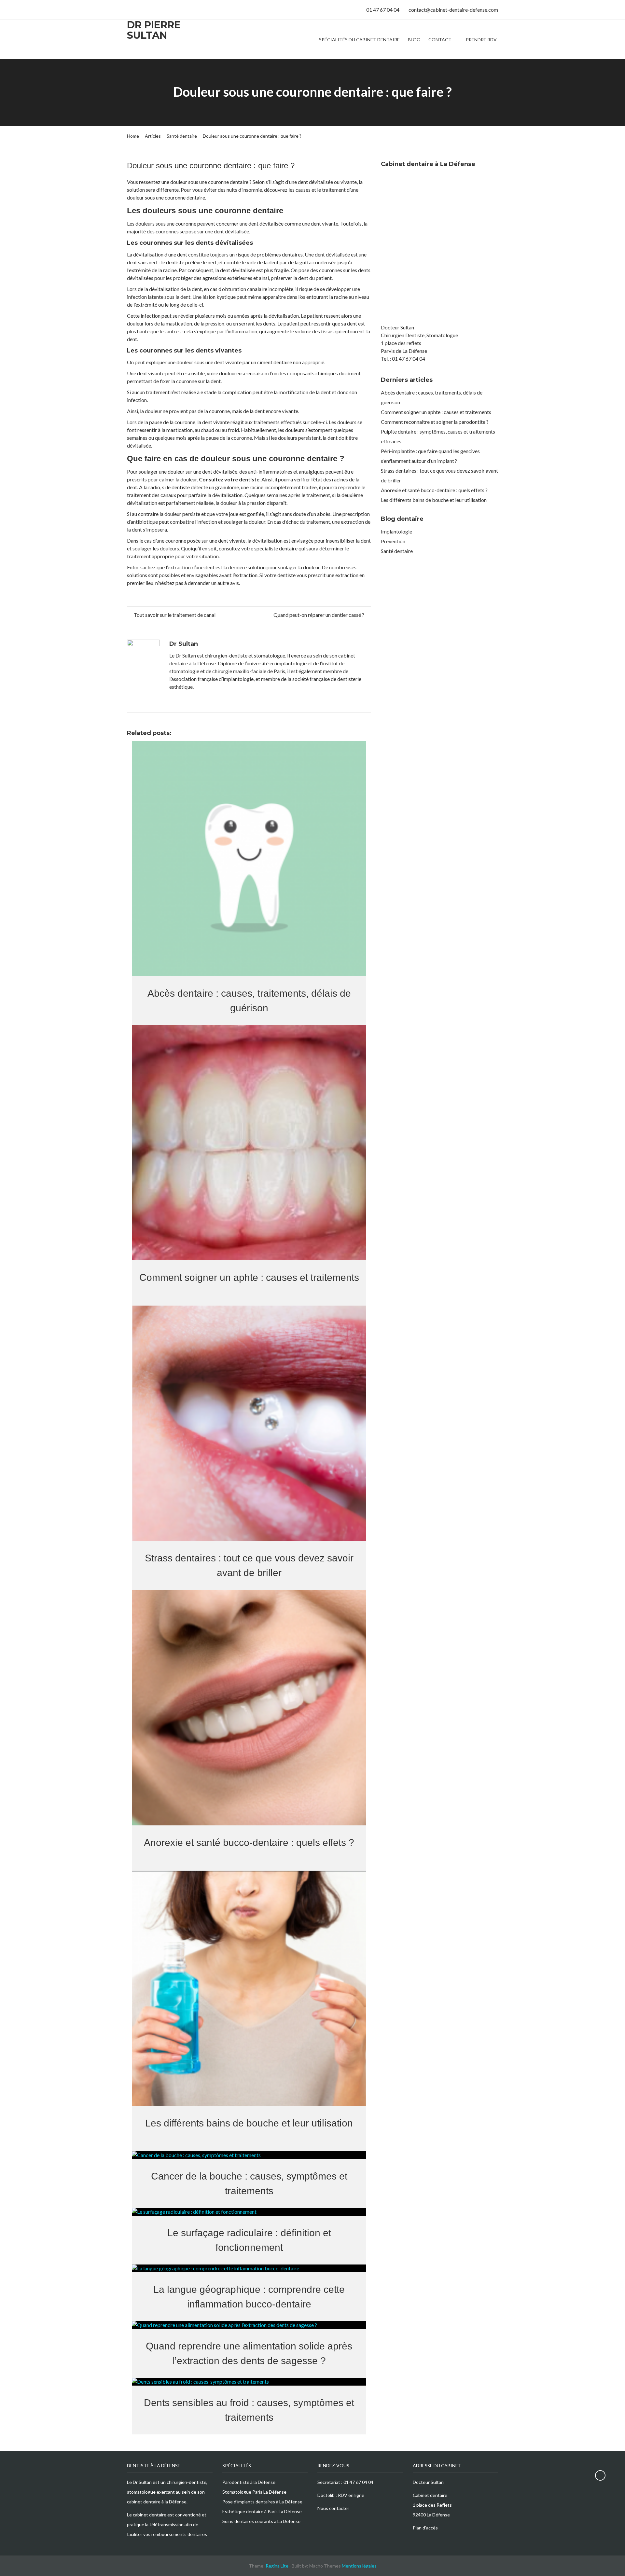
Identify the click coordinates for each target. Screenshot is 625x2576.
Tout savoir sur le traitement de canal (174, 615)
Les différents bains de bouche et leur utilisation (434, 500)
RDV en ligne (351, 2495)
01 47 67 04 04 (358, 2482)
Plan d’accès (425, 2528)
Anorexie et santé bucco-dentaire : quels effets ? (434, 490)
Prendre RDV (481, 40)
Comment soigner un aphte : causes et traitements (436, 412)
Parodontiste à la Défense (249, 2482)
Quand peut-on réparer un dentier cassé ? (319, 615)
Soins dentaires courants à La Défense (261, 2521)
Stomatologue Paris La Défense (254, 2492)
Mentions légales (359, 2566)
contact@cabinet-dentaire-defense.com (453, 10)
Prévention (393, 541)
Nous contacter (333, 2508)
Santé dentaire (397, 551)
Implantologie (396, 531)
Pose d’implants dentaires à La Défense (262, 2502)
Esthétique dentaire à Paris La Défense (262, 2511)
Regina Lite (277, 2566)
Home (133, 136)
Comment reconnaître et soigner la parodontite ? (435, 422)
